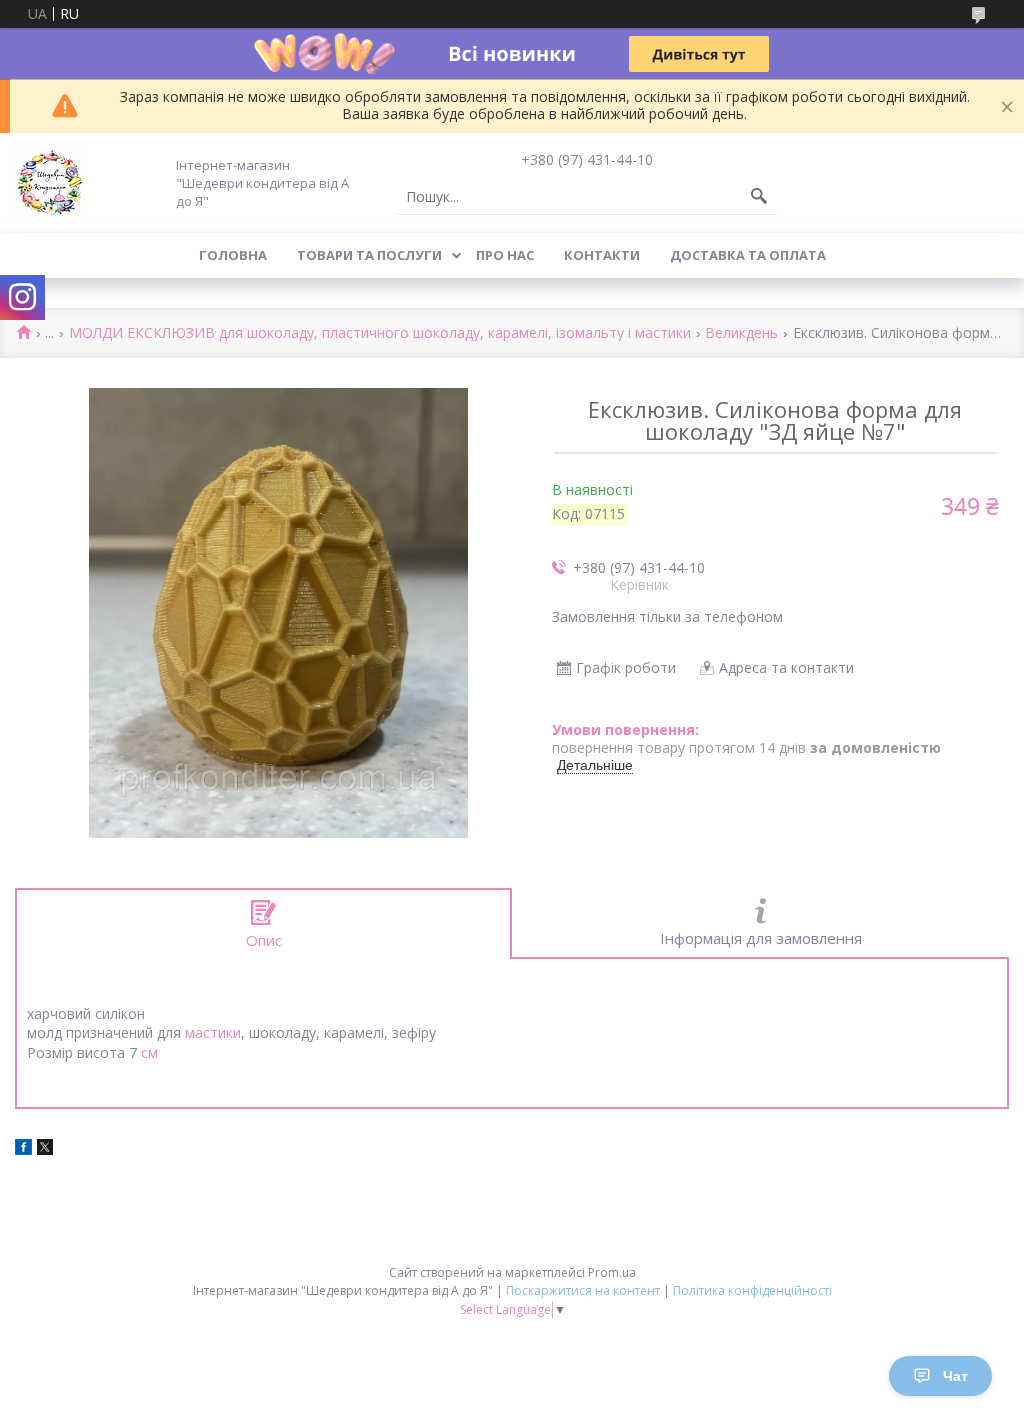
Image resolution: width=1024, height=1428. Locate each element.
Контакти (602, 255)
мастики (213, 1032)
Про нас (505, 255)
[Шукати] (759, 197)
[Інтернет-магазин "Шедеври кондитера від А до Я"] (50, 183)
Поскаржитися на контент (583, 1290)
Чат (955, 1376)
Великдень (741, 333)
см (149, 1052)
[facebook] (23, 1149)
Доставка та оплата (748, 255)
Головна (233, 255)
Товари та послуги (369, 255)
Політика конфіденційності (752, 1290)
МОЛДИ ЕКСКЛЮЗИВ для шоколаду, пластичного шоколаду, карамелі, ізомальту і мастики (380, 333)
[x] (45, 1149)
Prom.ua (612, 1272)
